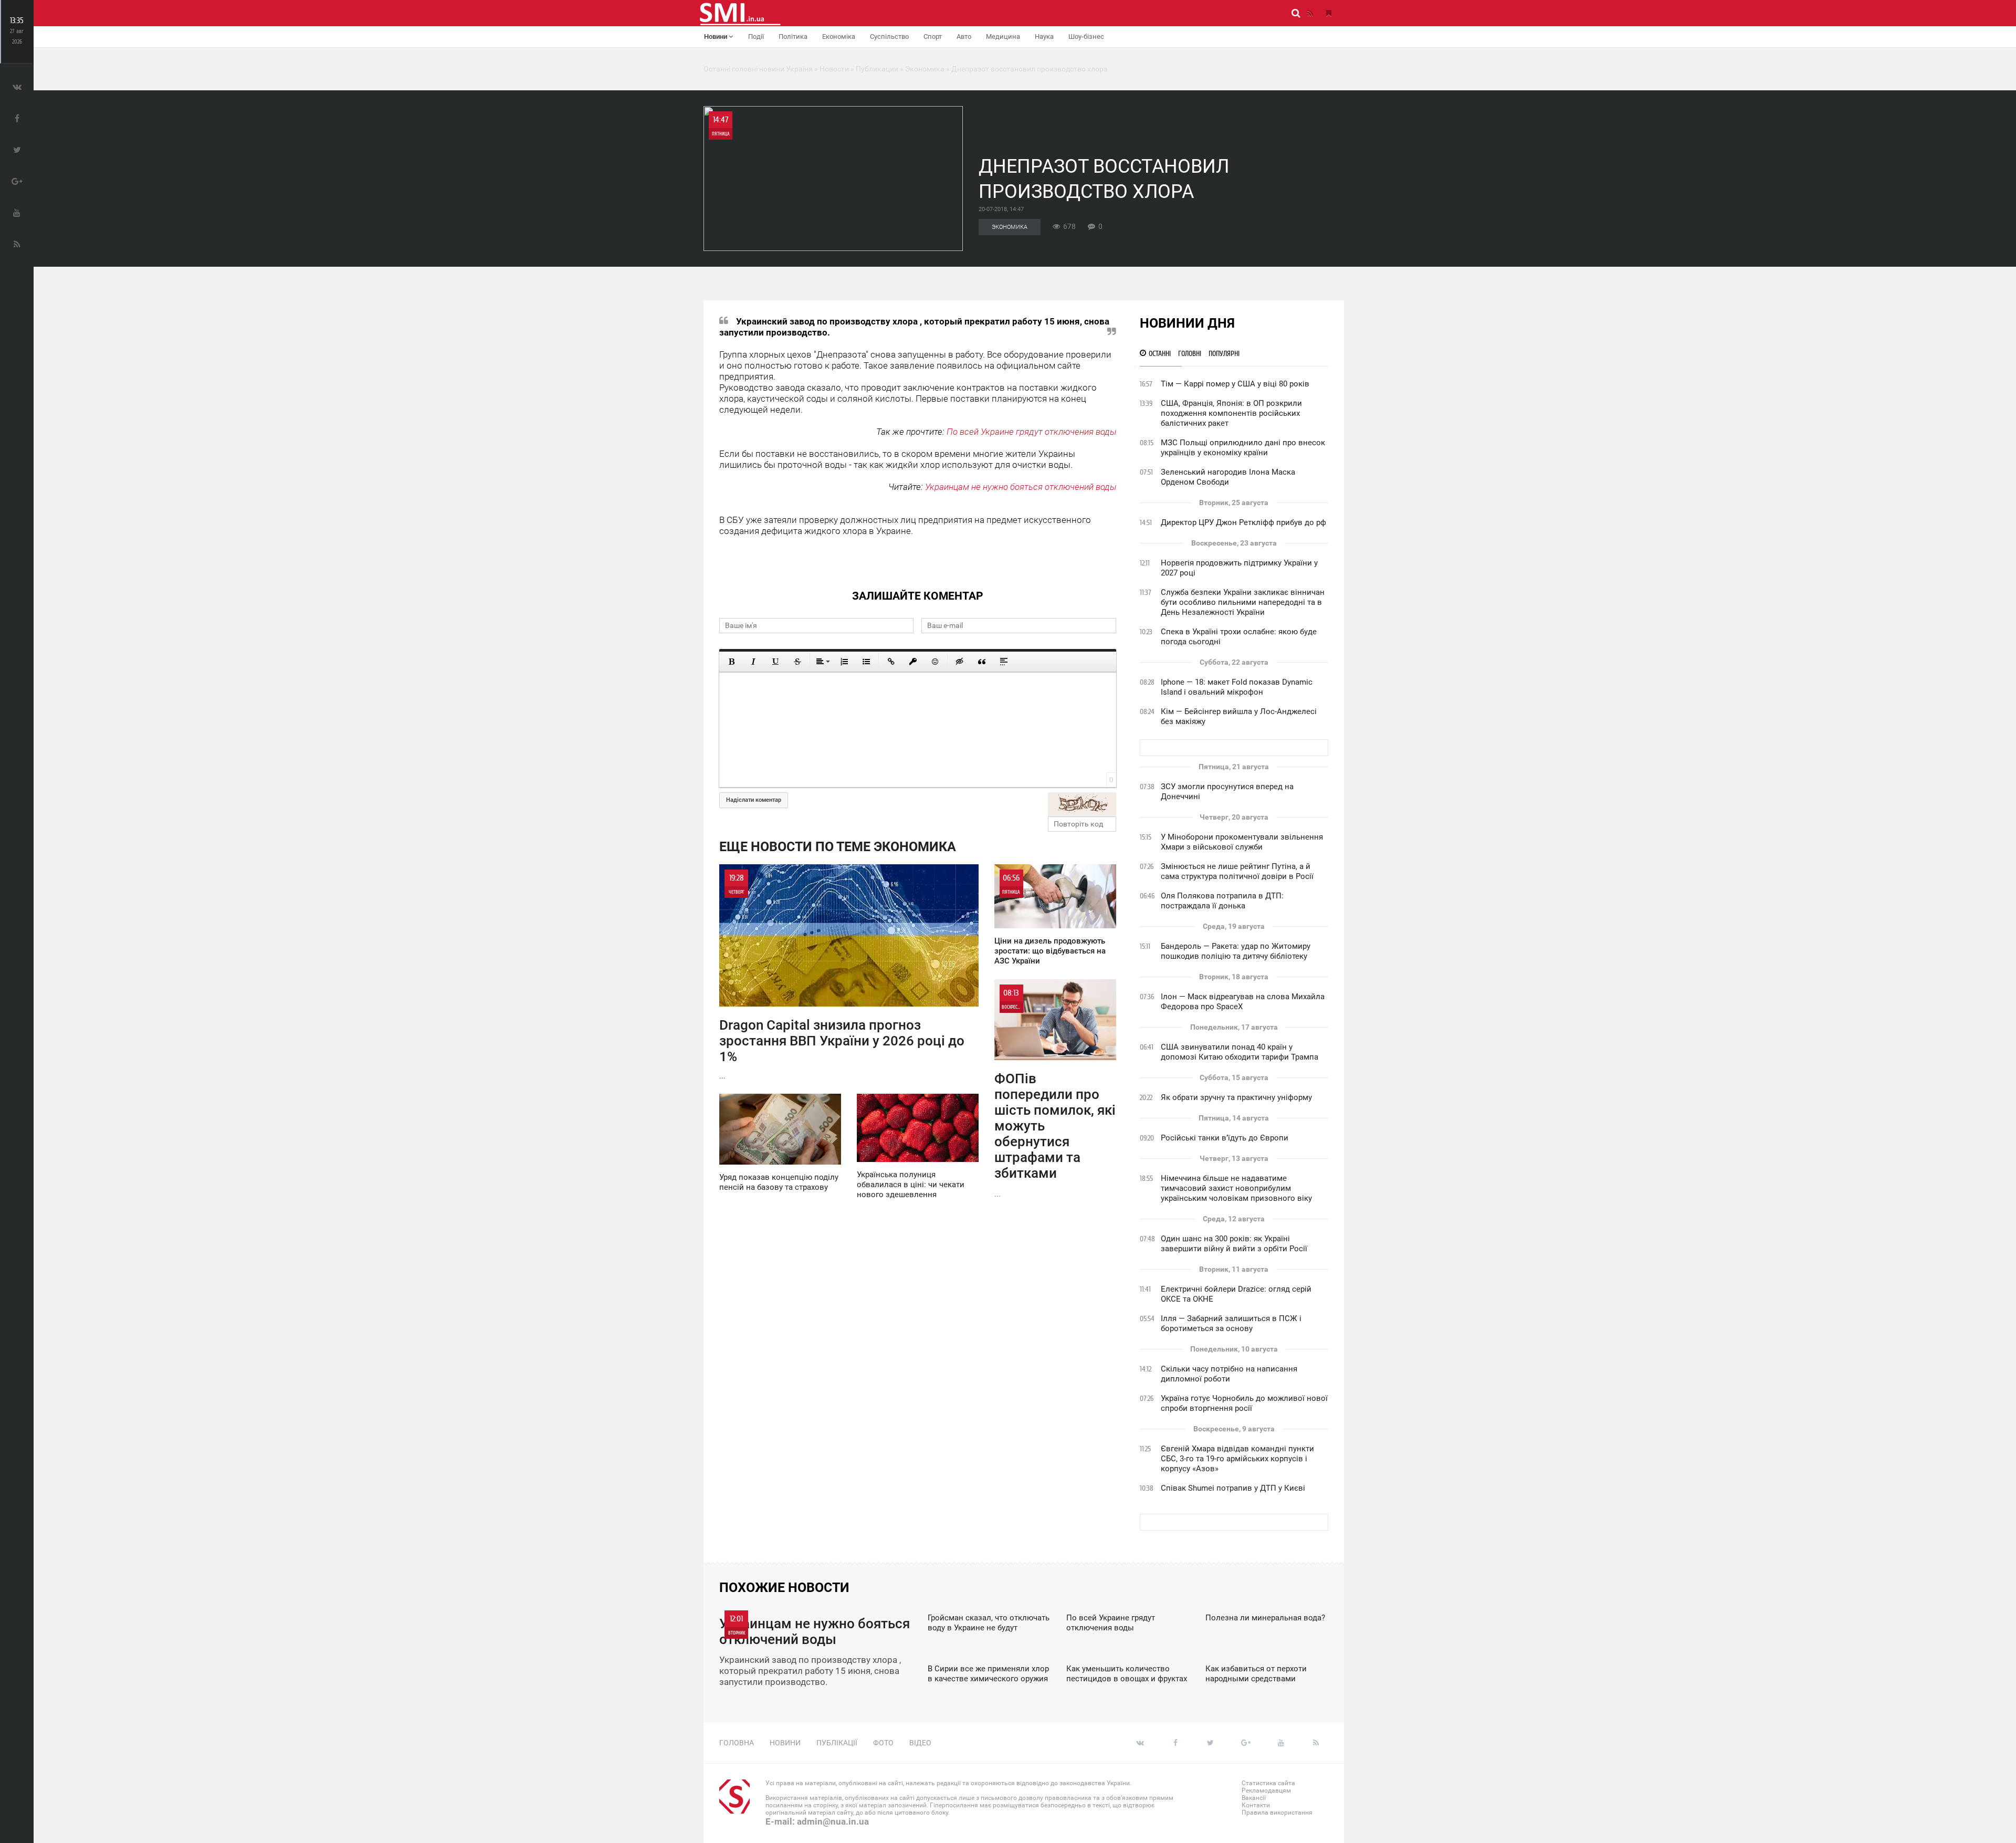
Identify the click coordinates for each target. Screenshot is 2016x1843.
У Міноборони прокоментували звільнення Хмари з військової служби (1242, 842)
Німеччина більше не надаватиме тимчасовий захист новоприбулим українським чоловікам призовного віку (1236, 1188)
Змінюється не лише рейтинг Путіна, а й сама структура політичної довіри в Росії (1237, 871)
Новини (716, 36)
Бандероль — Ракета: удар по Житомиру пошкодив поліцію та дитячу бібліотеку (1236, 951)
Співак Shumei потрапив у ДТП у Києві (1233, 1488)
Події (756, 36)
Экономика (1010, 227)
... (842, 977)
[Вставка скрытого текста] (960, 662)
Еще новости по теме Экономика (838, 847)
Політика (793, 36)
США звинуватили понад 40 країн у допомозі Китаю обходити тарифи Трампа (1240, 1052)
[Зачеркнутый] (797, 662)
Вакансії (1254, 1798)
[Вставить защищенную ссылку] (913, 662)
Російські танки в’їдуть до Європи (1225, 1138)
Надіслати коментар (754, 800)
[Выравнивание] (822, 662)
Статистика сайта (1268, 1783)
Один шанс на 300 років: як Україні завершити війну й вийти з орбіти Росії (1234, 1244)
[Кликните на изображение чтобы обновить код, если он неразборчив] (1082, 804)
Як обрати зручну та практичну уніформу (1236, 1097)
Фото (883, 1743)
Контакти (1256, 1805)
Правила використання (1277, 1813)
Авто (964, 36)
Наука (1044, 36)
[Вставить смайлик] (935, 662)
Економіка (839, 36)
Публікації (837, 1743)
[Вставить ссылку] (891, 662)
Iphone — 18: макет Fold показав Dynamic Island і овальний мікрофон (1237, 687)
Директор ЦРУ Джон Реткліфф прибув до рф (1243, 522)
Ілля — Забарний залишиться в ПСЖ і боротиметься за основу (1231, 1323)
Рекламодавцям (1266, 1790)
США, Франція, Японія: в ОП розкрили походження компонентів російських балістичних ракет (1231, 413)
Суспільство (889, 36)
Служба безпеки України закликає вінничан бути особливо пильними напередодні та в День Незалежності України (1243, 602)
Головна (737, 1743)
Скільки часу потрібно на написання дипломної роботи (1229, 1374)
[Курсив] (753, 662)
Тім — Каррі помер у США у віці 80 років (1235, 384)
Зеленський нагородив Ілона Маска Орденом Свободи (1228, 477)
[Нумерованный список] (844, 662)
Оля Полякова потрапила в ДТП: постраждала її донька (1222, 901)
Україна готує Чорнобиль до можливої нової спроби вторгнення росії (1244, 1403)
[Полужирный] (731, 662)
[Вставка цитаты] (982, 662)
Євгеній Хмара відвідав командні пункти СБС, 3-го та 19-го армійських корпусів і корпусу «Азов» (1237, 1459)
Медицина (1003, 36)
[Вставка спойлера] (1004, 662)
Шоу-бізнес (1086, 36)
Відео (920, 1743)
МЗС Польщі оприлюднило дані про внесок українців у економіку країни (1243, 448)
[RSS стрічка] (1310, 13)
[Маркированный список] (866, 662)
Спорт (933, 36)
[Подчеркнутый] (775, 662)
